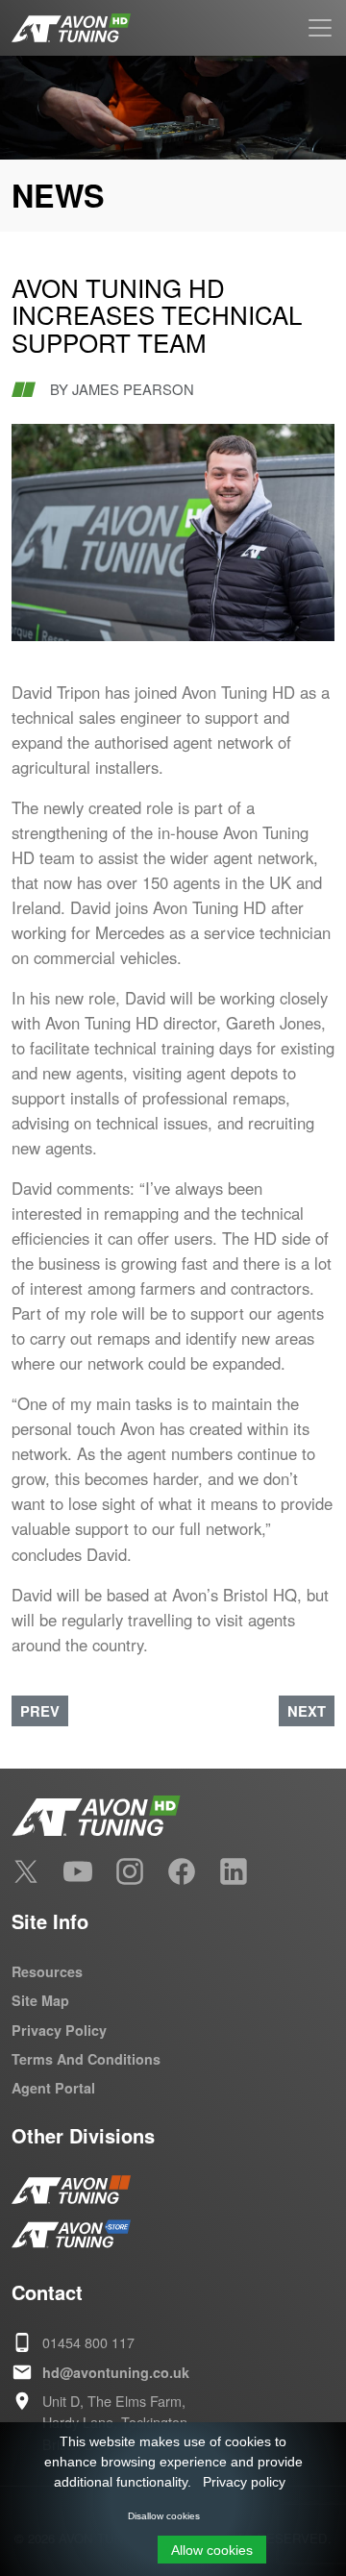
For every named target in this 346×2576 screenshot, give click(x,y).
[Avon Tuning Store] (71, 2234)
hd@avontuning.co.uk (116, 2372)
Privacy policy (244, 2482)
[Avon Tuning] (71, 2190)
